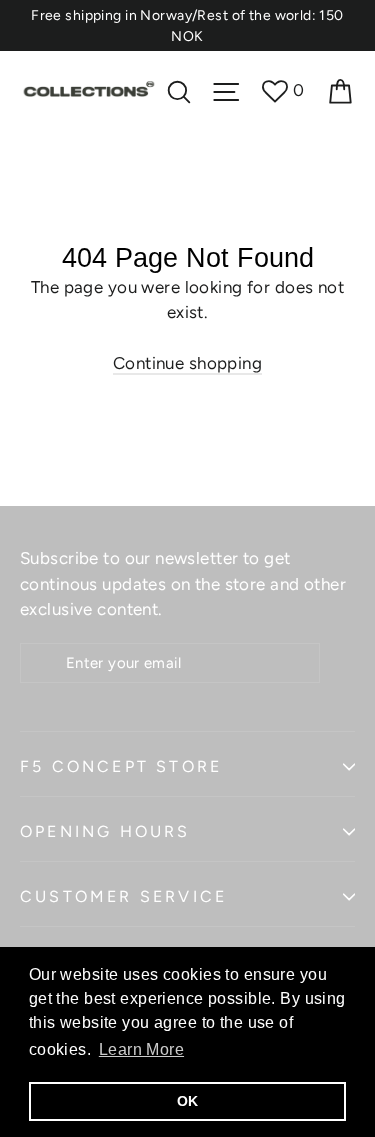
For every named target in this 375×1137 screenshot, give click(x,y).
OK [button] (188, 1101)
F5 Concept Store (121, 766)
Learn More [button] (141, 1049)
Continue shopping (187, 363)
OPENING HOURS (105, 831)
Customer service (123, 896)
